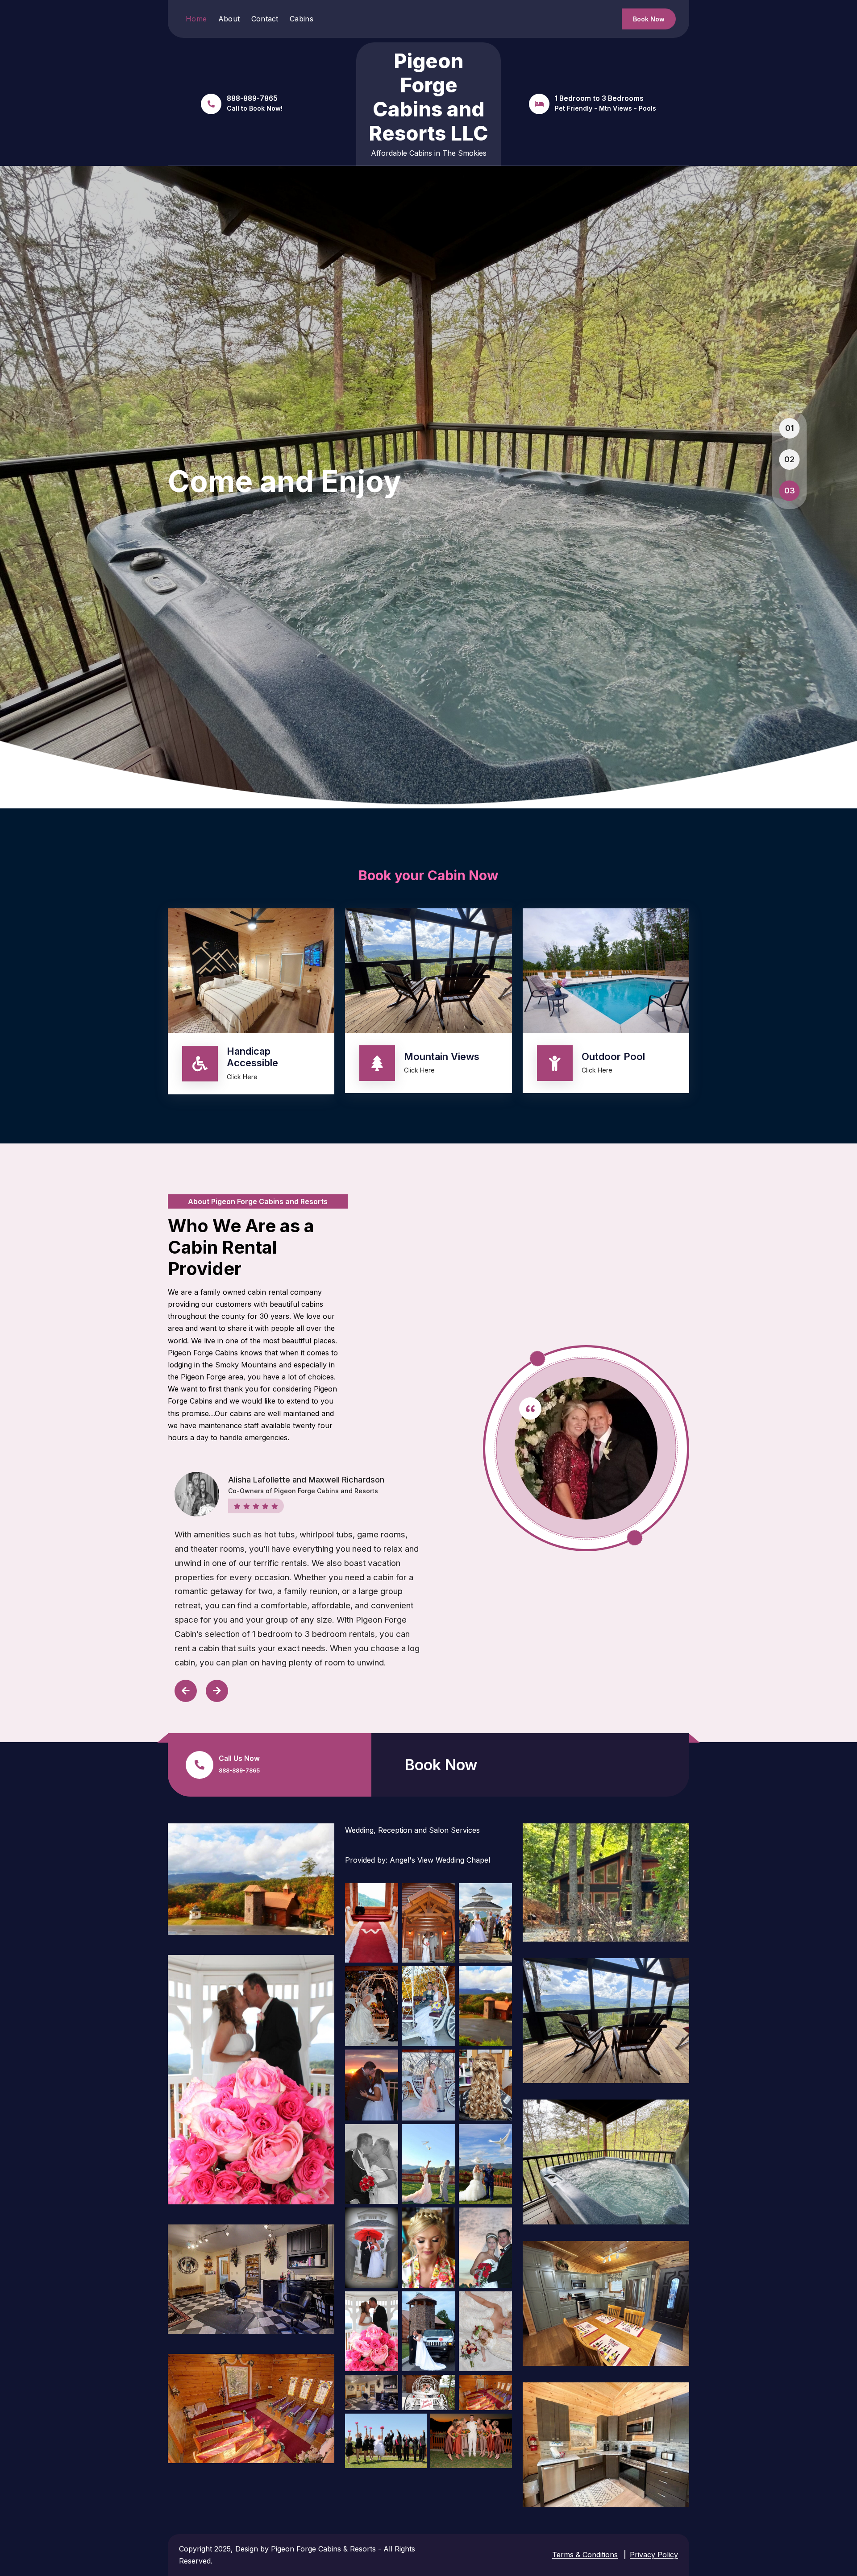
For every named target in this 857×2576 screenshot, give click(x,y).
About (229, 19)
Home (196, 19)
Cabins (302, 19)
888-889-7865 (239, 1770)
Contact (265, 19)
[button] (790, 428)
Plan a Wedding (334, 553)
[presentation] (186, 1691)
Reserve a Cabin (219, 553)
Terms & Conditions (585, 2555)
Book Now (649, 19)
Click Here (242, 1077)
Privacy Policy (654, 2555)
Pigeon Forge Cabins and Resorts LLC (428, 97)
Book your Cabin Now (428, 875)
